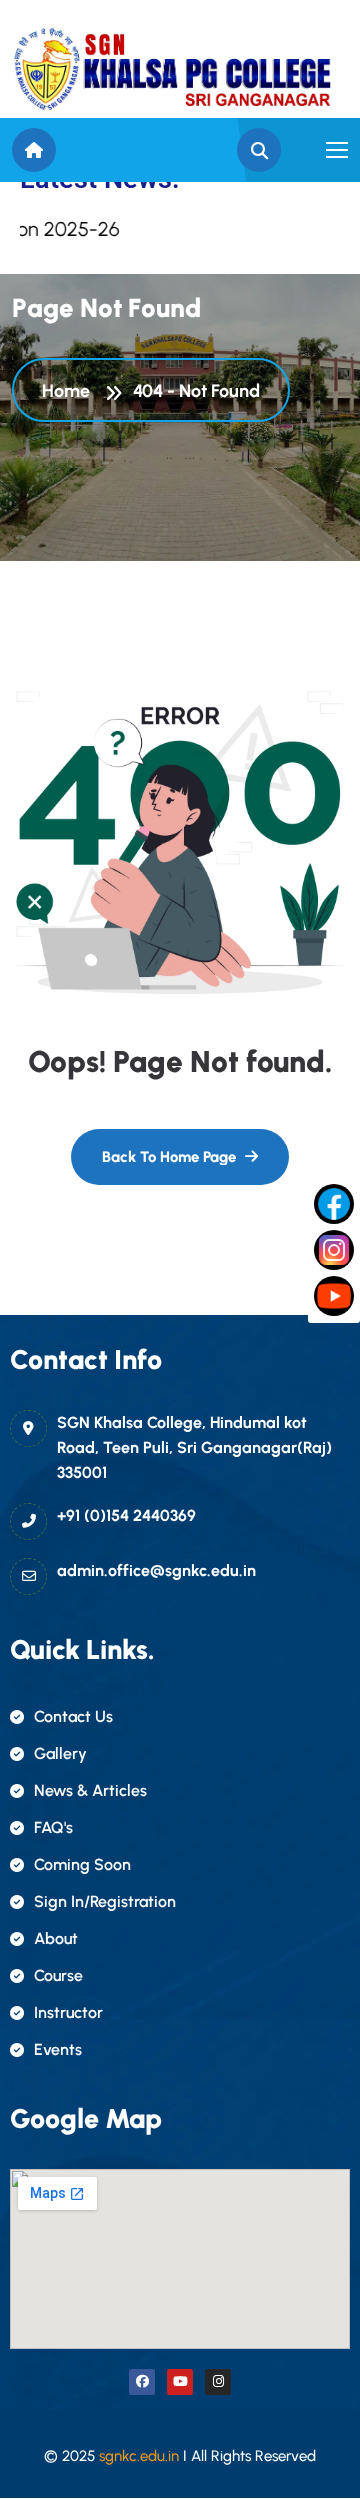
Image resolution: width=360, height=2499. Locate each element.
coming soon (82, 1864)
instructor (68, 2012)
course (58, 1975)
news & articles (90, 1790)
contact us (73, 1716)
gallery (60, 1753)
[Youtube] (180, 2382)
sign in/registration (105, 1901)
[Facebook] (142, 2382)
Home (70, 391)
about (56, 1938)
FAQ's (53, 1827)
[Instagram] (218, 2382)
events (58, 2049)
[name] (172, 69)
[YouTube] (334, 1296)
